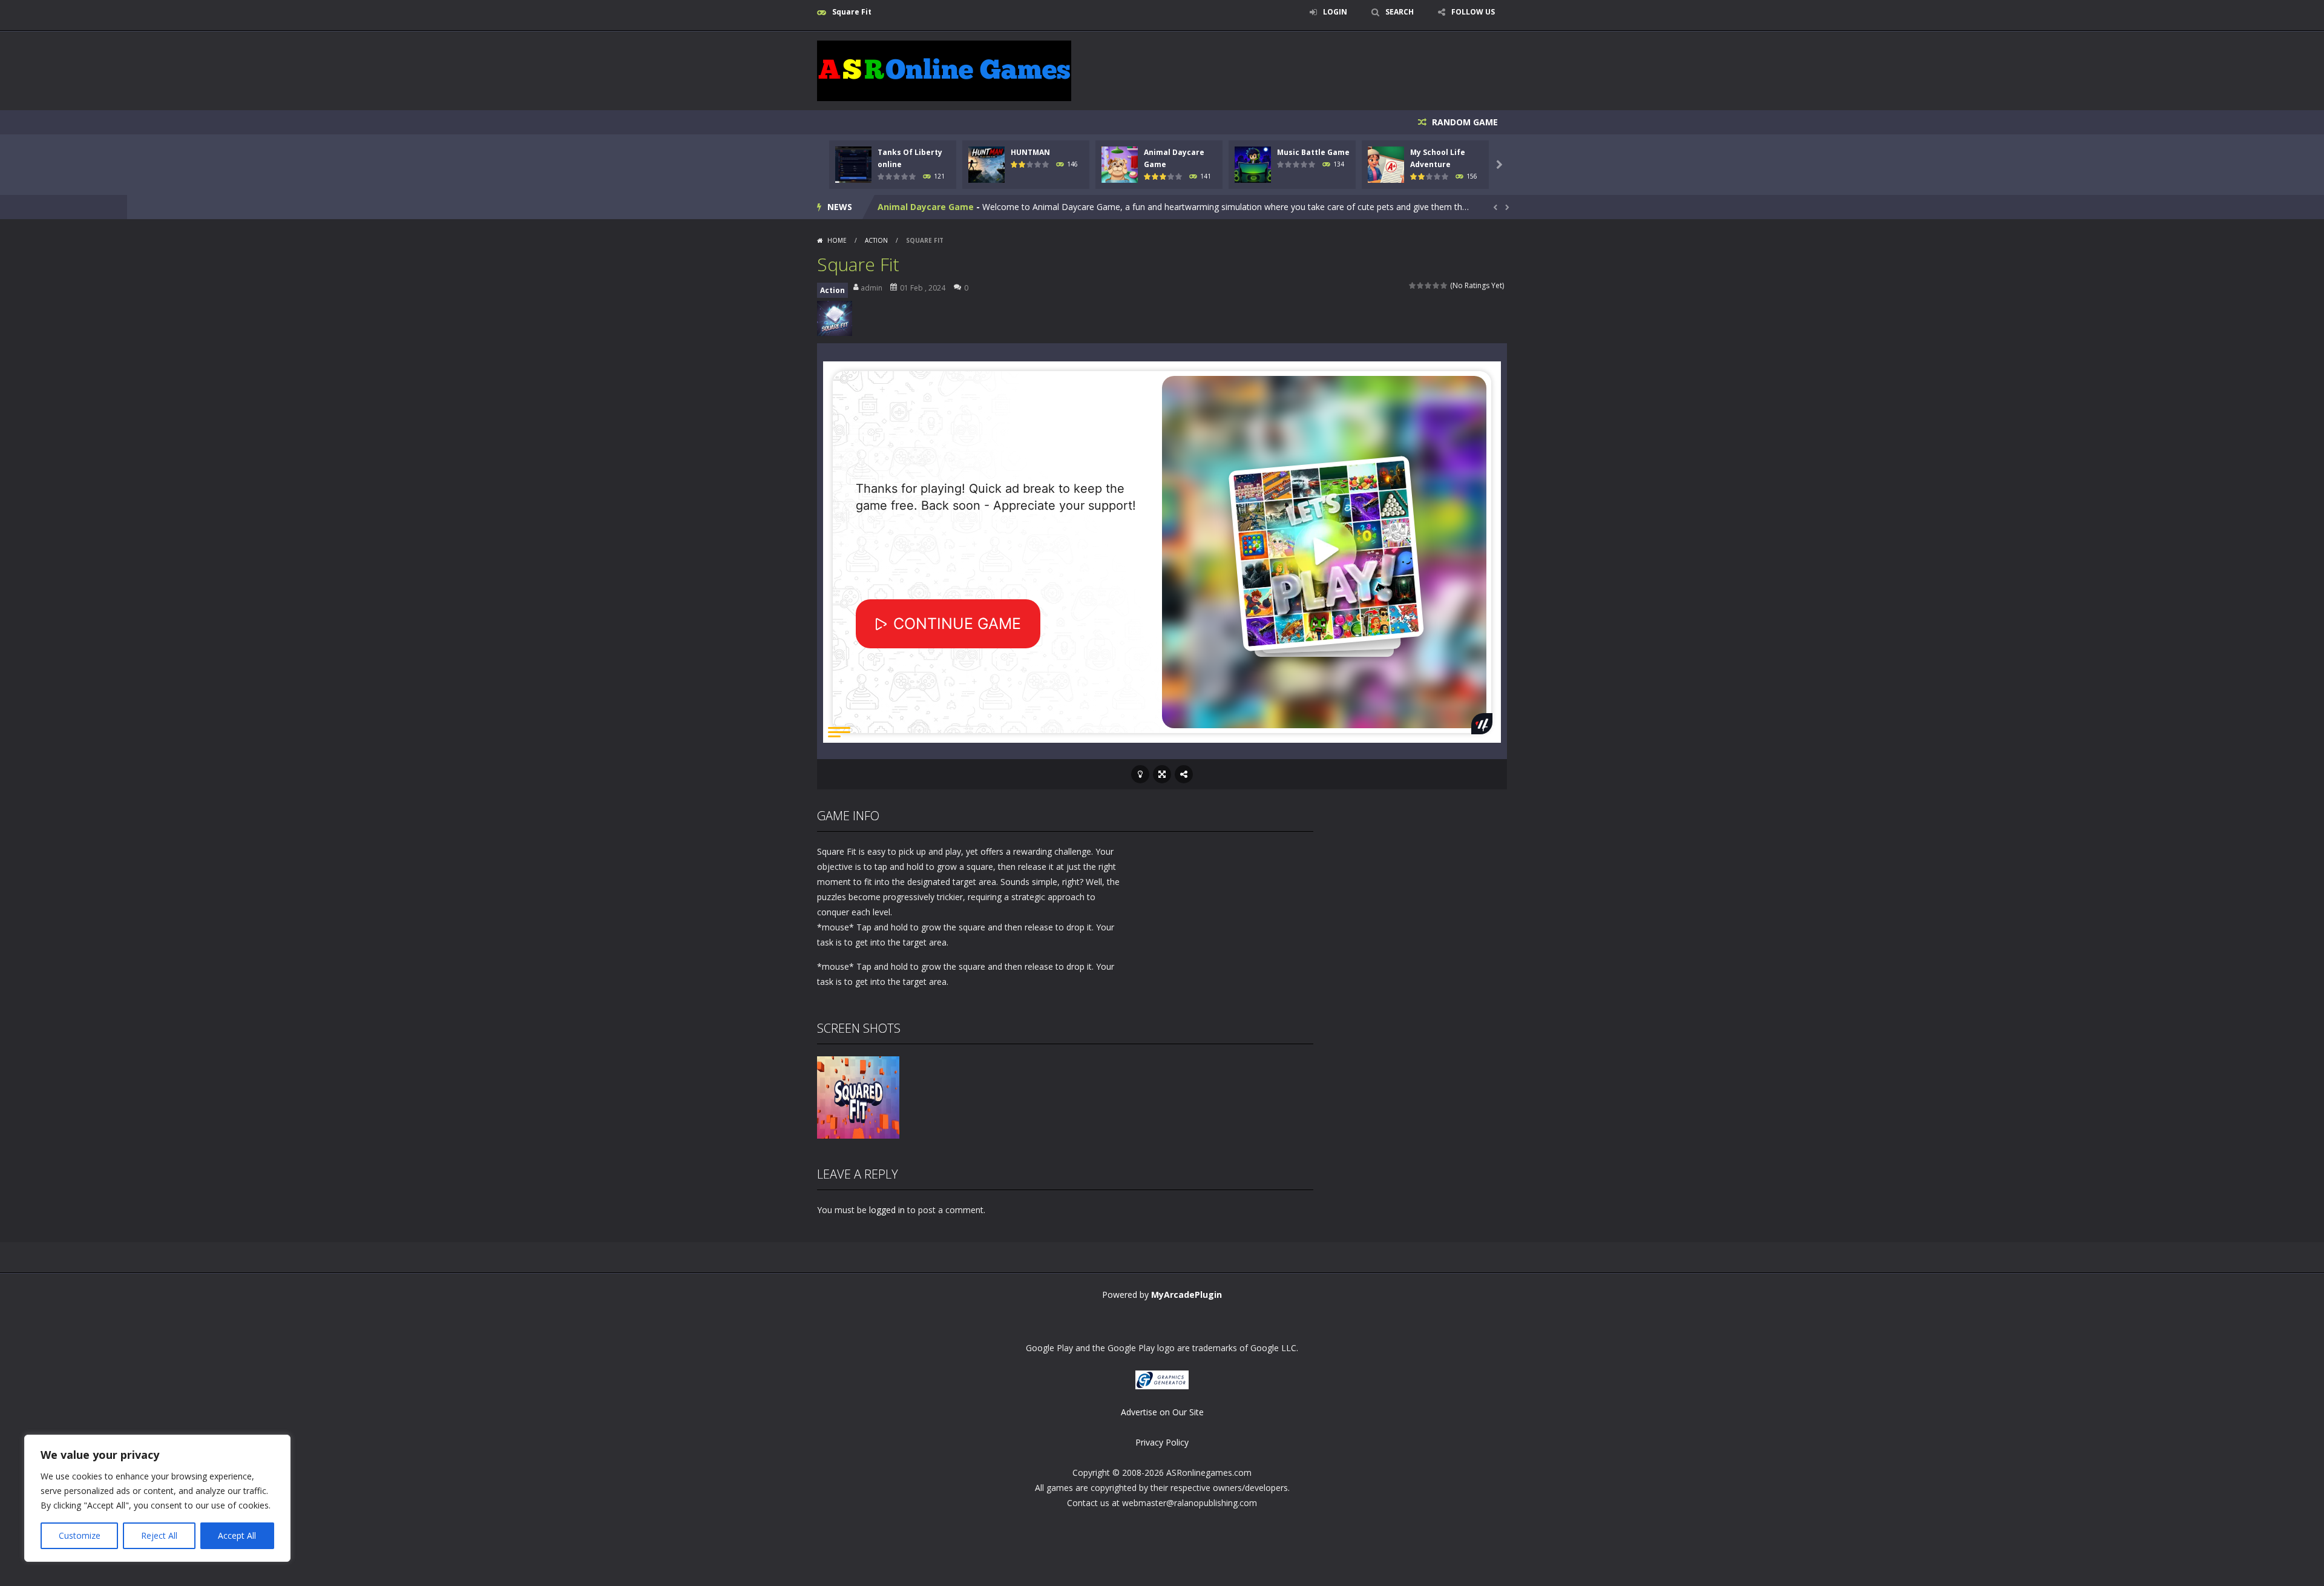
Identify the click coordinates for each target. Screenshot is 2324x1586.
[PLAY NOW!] (853, 164)
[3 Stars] (1429, 285)
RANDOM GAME (1464, 122)
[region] (157, 1498)
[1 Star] (1413, 285)
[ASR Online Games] (944, 70)
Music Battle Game (1313, 152)
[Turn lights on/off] (1140, 774)
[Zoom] (858, 1097)
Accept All (237, 1535)
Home (837, 240)
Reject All (159, 1535)
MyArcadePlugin (1187, 1295)
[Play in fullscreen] (1162, 774)
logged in (887, 1210)
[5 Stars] (1444, 285)
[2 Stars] (1421, 285)
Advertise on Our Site (1162, 1412)
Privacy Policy (1162, 1442)
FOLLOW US (1473, 12)
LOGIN (1335, 12)
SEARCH (1400, 12)
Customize (80, 1535)
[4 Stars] (1436, 285)
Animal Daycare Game (926, 207)
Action (876, 240)
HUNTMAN (1030, 152)
